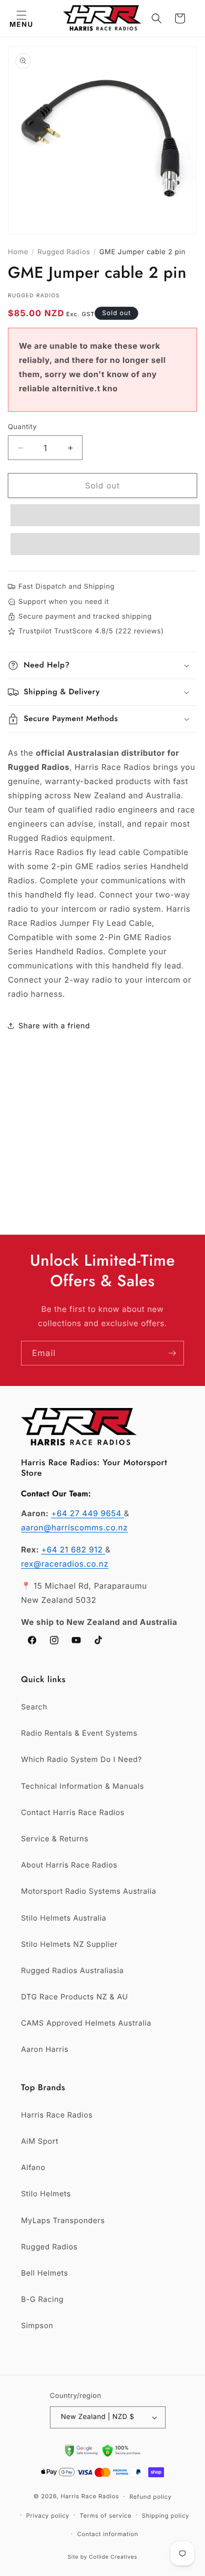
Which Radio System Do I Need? (81, 1760)
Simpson (37, 2326)
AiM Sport (40, 2141)
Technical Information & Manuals (83, 1786)
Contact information (108, 2534)
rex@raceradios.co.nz (65, 1564)
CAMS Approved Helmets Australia (86, 2023)
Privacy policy (48, 2516)
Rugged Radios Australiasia (73, 1971)
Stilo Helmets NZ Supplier (69, 1944)
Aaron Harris (45, 2050)
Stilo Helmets (46, 2194)
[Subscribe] (172, 1353)
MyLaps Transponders (63, 2221)
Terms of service (106, 2516)
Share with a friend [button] (54, 1026)
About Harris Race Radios (69, 1865)
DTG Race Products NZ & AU (75, 1997)
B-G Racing (42, 2299)
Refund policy (150, 2497)
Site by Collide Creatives (103, 2557)
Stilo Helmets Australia (64, 1918)
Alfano (33, 2168)
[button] (21, 18)
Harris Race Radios (57, 2115)
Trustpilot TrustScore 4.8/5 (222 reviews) (91, 631)
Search (34, 1707)
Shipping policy (166, 2516)
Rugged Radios (64, 252)
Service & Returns (55, 1839)
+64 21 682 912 (73, 1550)
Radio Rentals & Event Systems (79, 1733)
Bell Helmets (44, 2273)
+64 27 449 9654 (87, 1513)
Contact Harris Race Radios (73, 1813)
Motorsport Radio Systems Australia (89, 1891)
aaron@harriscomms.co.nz (74, 1527)
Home (18, 252)
